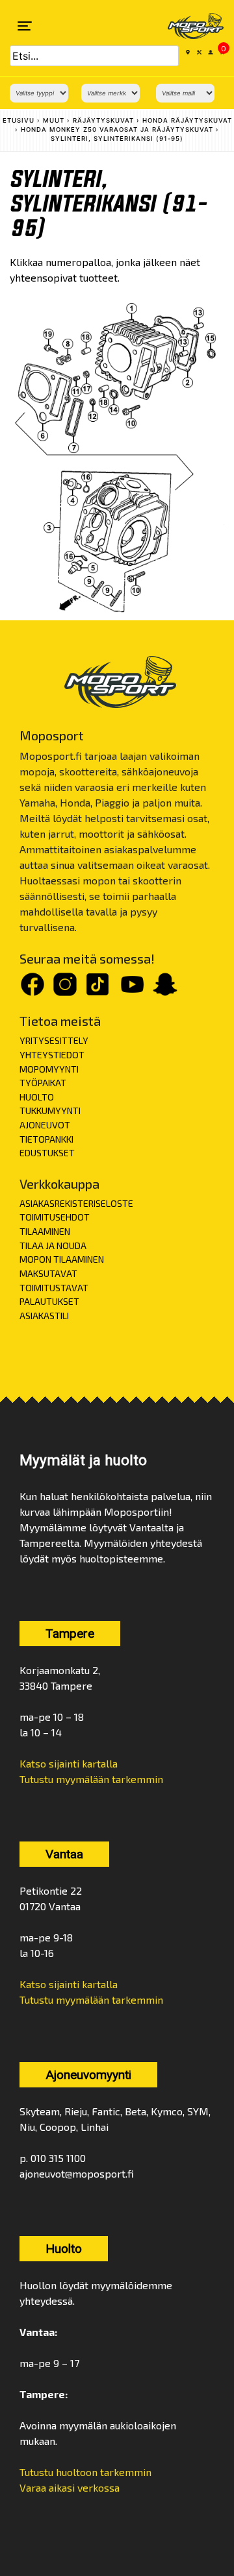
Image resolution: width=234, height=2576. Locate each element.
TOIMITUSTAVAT (54, 1288)
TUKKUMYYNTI (50, 1111)
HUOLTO (37, 1097)
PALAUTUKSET (49, 1301)
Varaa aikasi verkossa (70, 2487)
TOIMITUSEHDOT (55, 1217)
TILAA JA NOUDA (53, 1245)
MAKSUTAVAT (48, 1273)
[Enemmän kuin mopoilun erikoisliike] (187, 26)
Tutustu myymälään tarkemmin (91, 1779)
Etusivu (19, 120)
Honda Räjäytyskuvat (187, 120)
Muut (54, 120)
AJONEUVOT (45, 1125)
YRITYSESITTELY (54, 1040)
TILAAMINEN (45, 1231)
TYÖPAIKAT (43, 1083)
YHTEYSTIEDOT (52, 1055)
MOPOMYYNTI (49, 1069)
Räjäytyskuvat (103, 120)
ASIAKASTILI (44, 1316)
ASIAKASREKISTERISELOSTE (76, 1203)
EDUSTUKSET (47, 1153)
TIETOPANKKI (46, 1139)
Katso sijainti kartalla (69, 1763)
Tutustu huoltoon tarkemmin (85, 2472)
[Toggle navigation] (25, 26)
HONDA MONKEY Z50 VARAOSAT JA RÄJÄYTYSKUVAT (117, 129)
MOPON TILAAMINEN (62, 1259)
